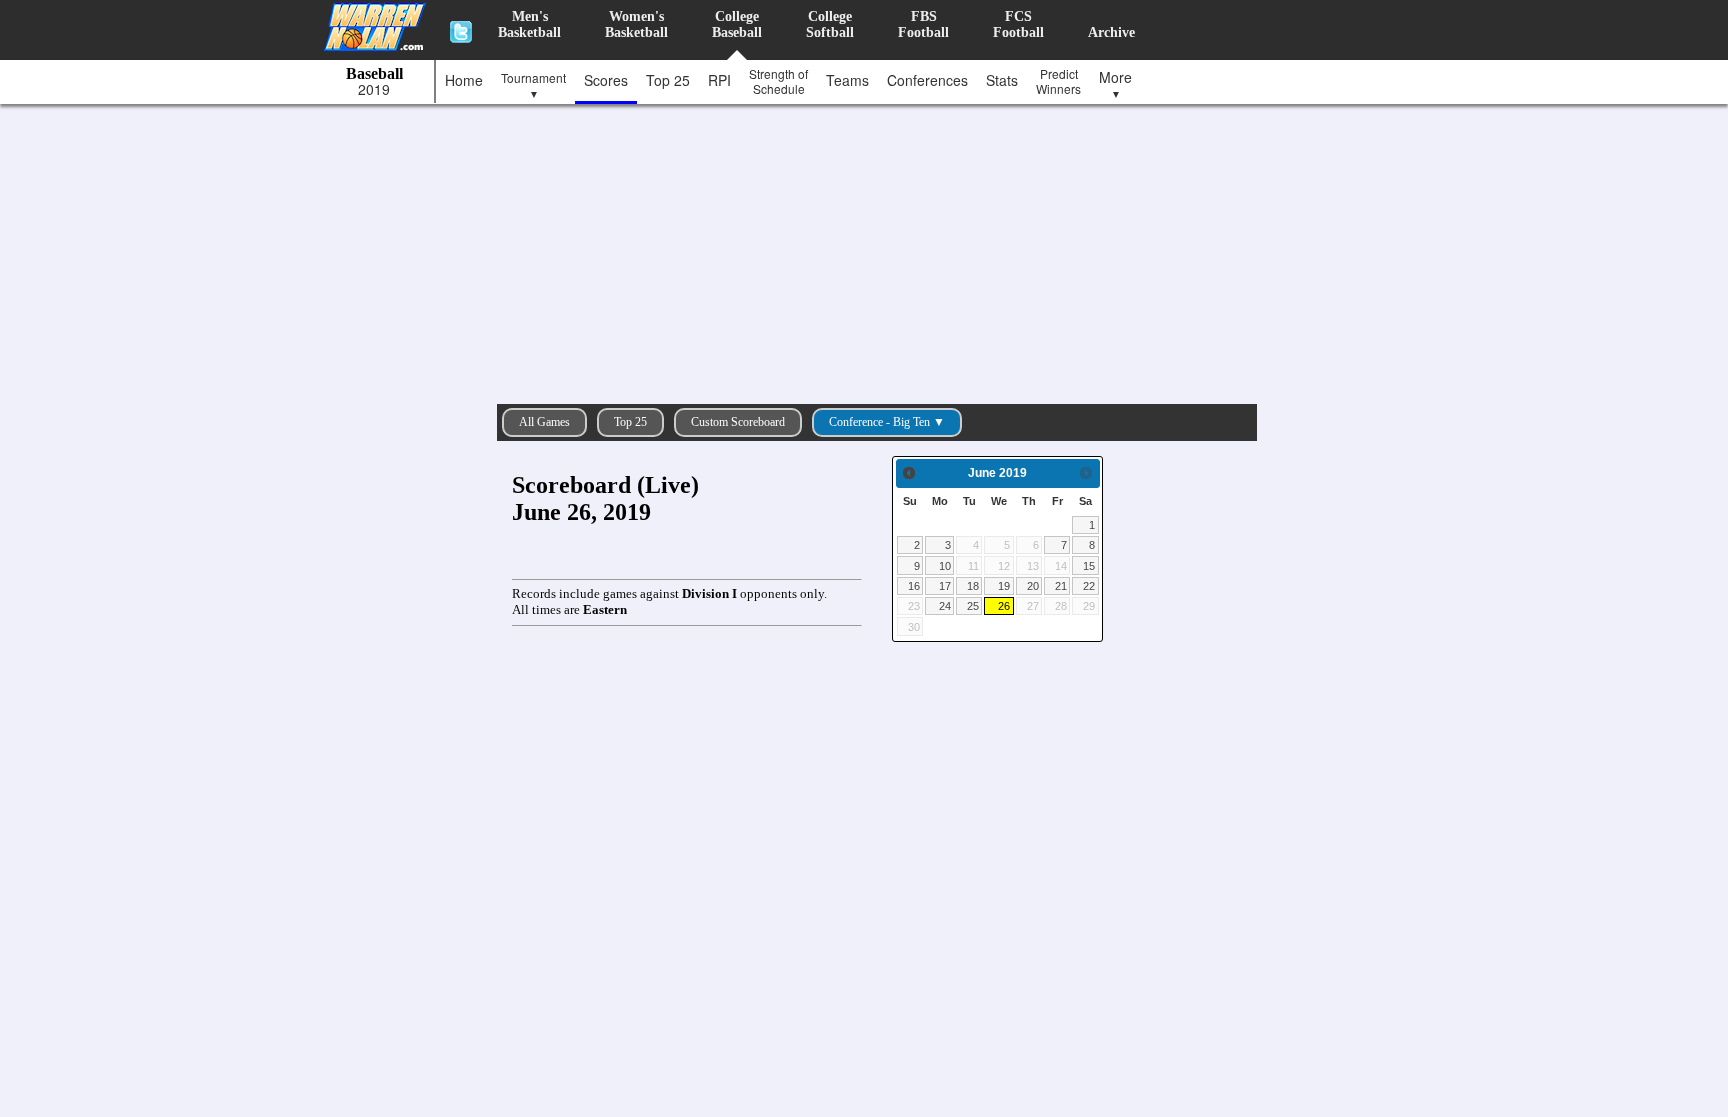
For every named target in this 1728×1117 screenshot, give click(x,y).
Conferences (927, 80)
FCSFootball (1018, 24)
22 (1089, 586)
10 (945, 566)
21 (1061, 586)
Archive (1111, 32)
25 (973, 606)
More (1115, 84)
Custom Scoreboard (738, 422)
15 (1089, 566)
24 (945, 606)
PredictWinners (1058, 81)
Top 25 (668, 80)
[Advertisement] (869, 249)
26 (1004, 606)
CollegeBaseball (737, 24)
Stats (1002, 80)
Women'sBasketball (636, 24)
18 (973, 586)
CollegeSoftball (830, 24)
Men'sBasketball (529, 24)
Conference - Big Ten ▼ (887, 422)
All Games (544, 422)
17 (945, 586)
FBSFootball (923, 24)
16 (914, 586)
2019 (374, 89)
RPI (719, 80)
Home (464, 80)
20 (1033, 586)
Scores (606, 80)
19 (1004, 586)
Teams (847, 80)
